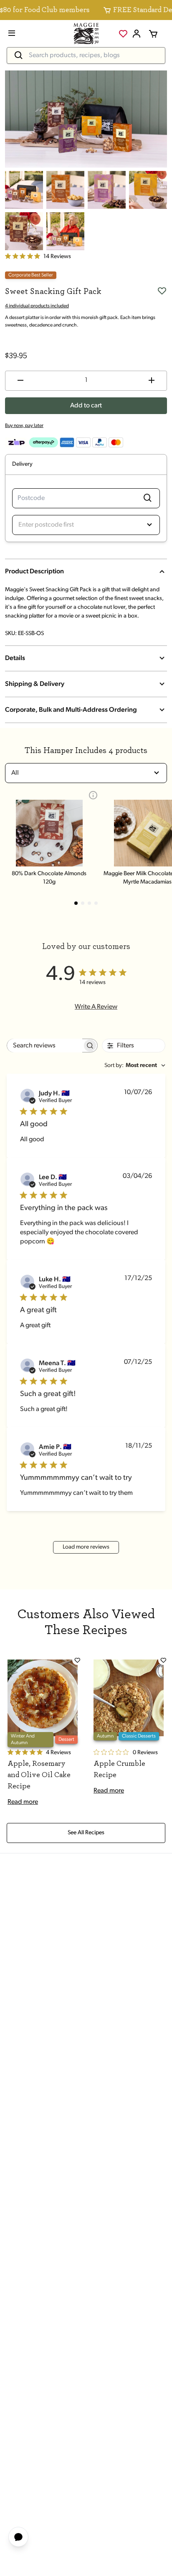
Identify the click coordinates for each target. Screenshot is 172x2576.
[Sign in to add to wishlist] (162, 291)
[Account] (137, 34)
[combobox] (12, 773)
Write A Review (96, 1007)
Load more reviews (86, 1547)
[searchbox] (45, 1046)
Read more (23, 1802)
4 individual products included (37, 306)
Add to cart (86, 406)
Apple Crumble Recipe (119, 1769)
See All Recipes (86, 1833)
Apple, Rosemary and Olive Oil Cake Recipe (39, 1775)
